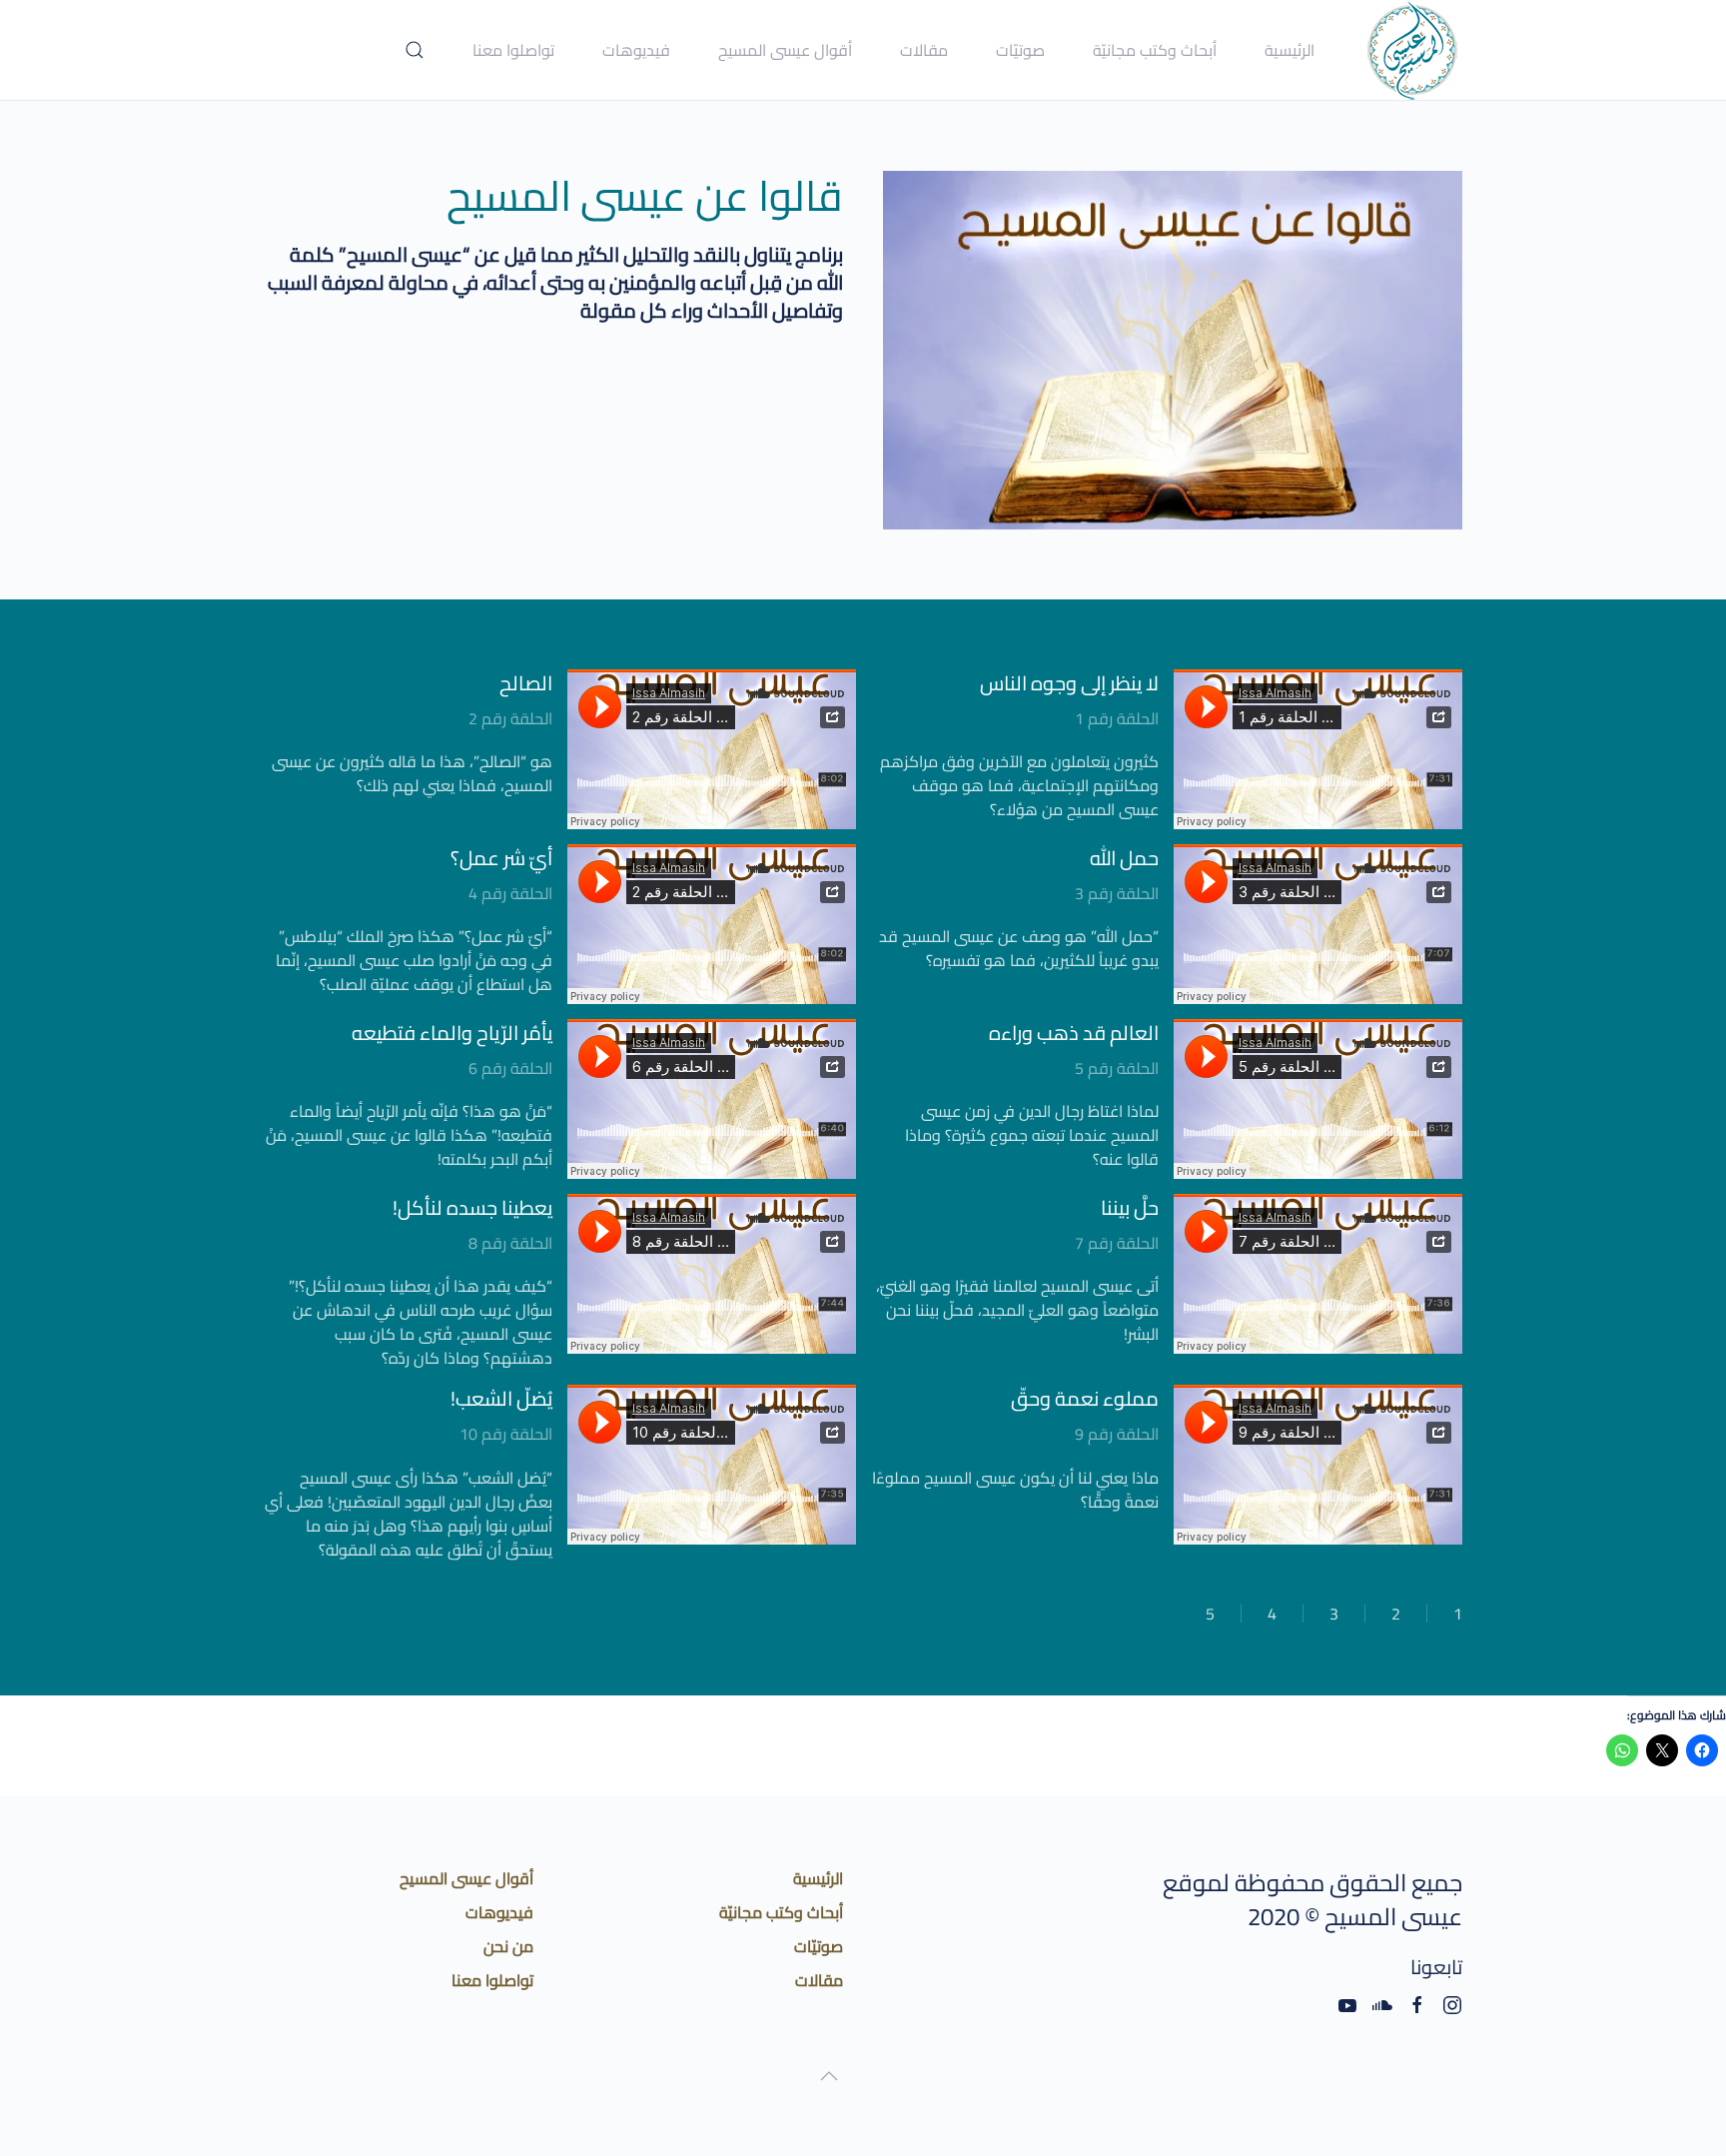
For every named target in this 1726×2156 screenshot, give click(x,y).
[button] (415, 50)
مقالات (924, 50)
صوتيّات (1020, 50)
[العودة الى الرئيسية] (1412, 50)
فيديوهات (636, 50)
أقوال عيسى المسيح (466, 1878)
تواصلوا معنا (513, 50)
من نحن (508, 1946)
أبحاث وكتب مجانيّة (1155, 50)
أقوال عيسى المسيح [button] (785, 50)
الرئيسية (1290, 50)
